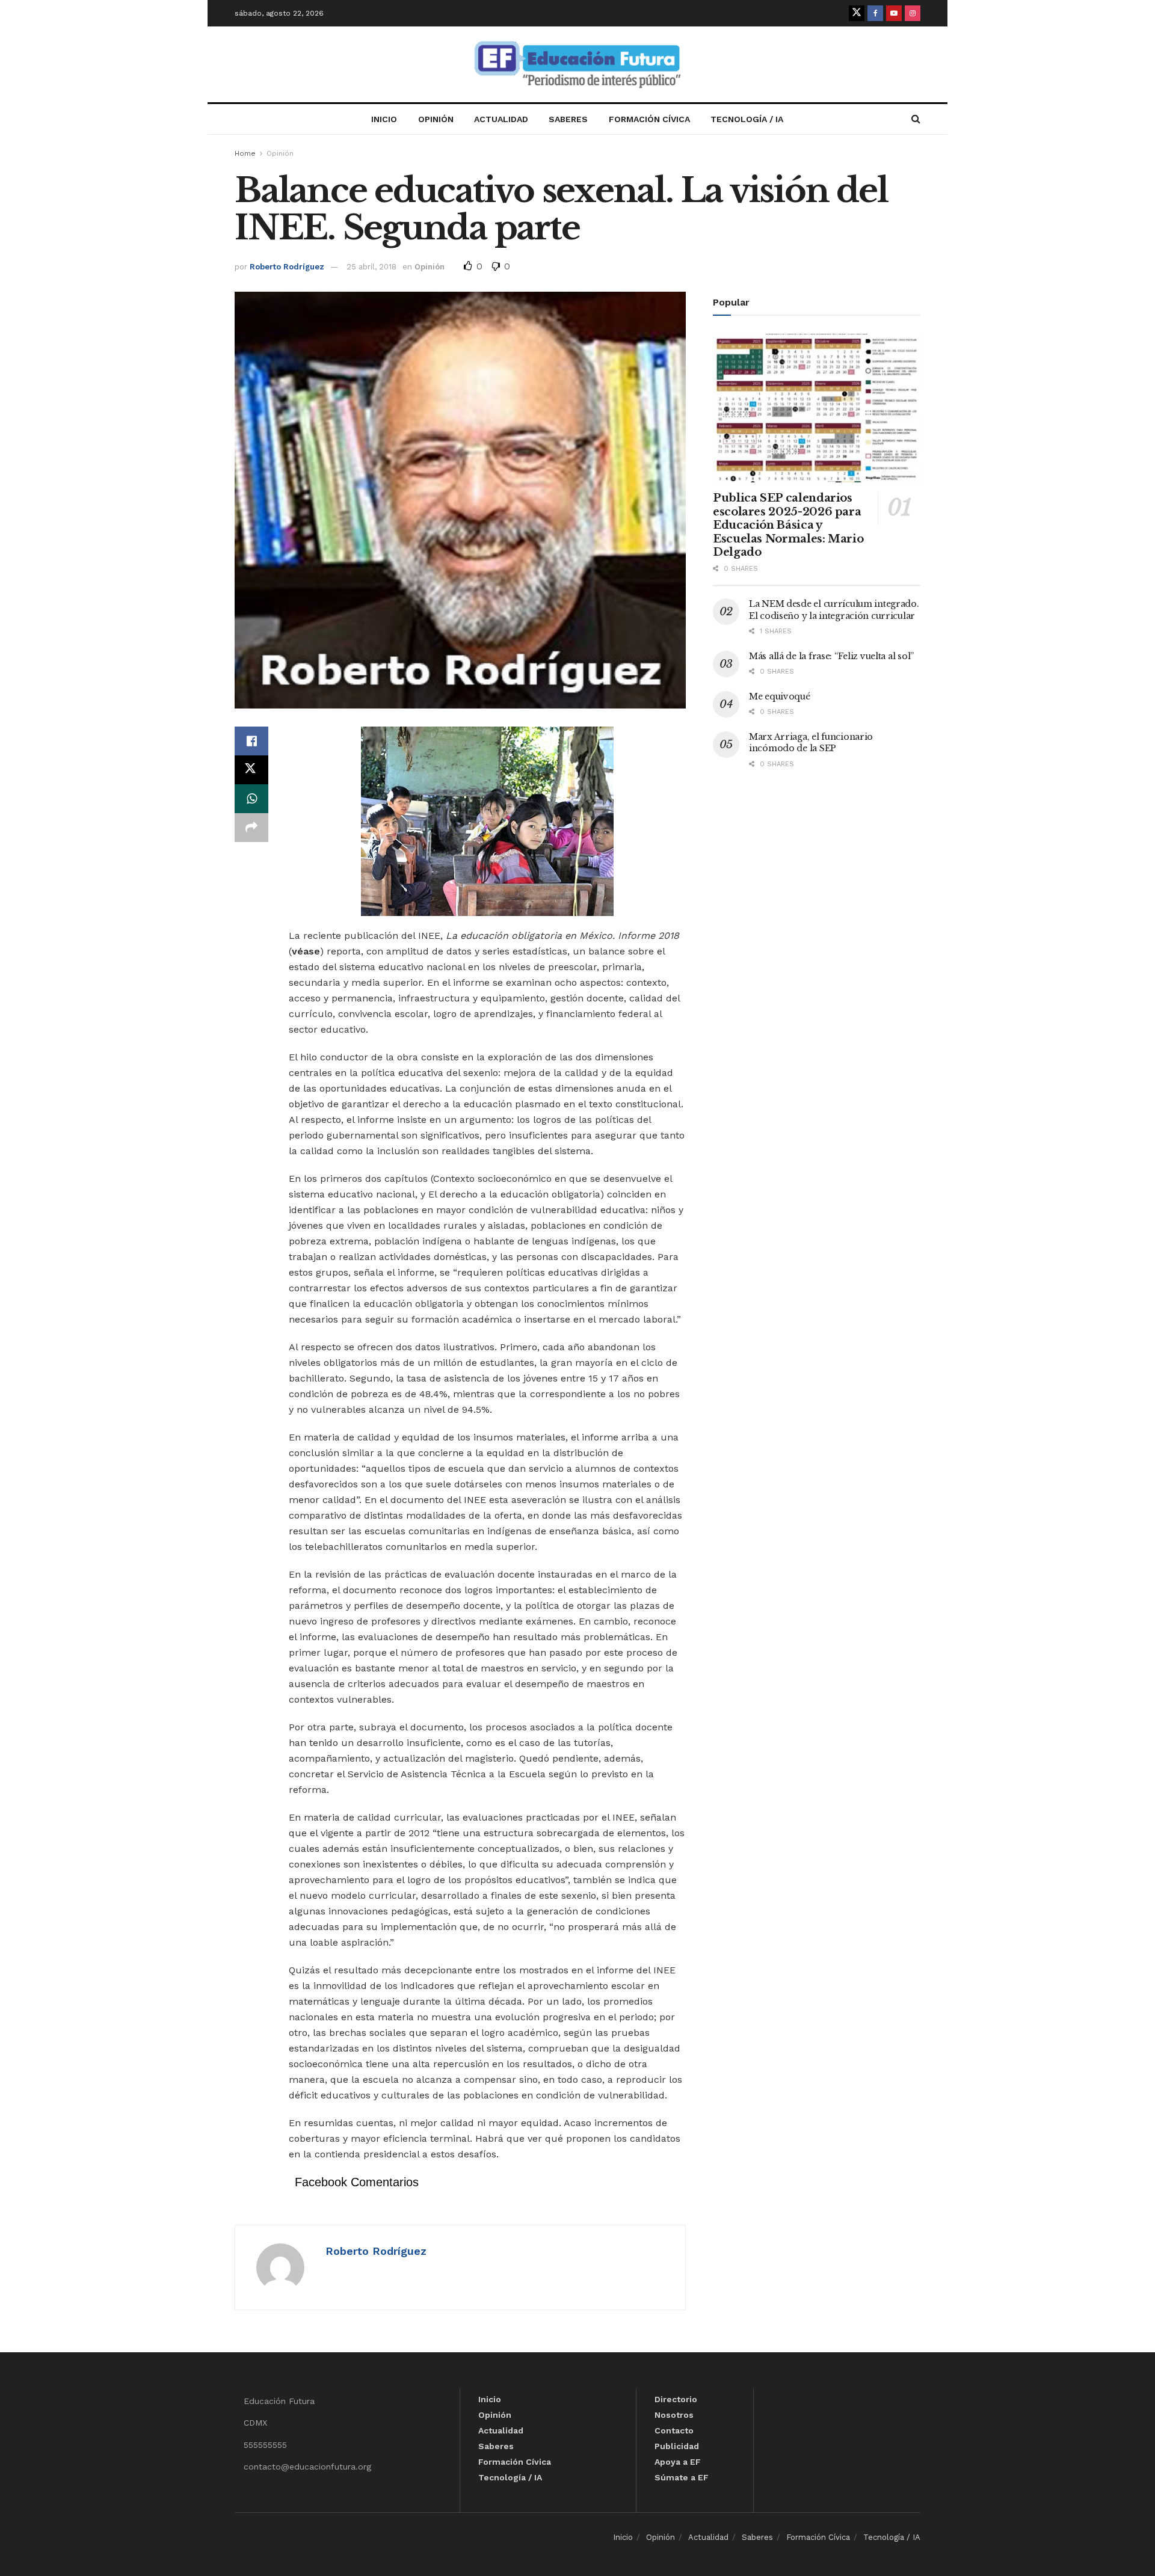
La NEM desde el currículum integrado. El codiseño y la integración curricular (834, 610)
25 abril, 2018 (371, 267)
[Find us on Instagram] (913, 13)
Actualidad (501, 119)
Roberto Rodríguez (287, 267)
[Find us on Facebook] (875, 13)
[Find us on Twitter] (857, 13)
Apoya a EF (678, 2462)
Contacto (674, 2430)
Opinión (436, 119)
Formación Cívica (649, 119)
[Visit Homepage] (577, 65)
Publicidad (677, 2446)
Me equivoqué (780, 696)
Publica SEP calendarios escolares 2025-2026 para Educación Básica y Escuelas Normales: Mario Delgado (788, 525)
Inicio (384, 119)
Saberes (568, 119)
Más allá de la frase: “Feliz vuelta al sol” (831, 656)
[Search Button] (916, 119)
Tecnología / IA (747, 119)
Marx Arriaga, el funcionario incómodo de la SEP (811, 743)
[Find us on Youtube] (894, 13)
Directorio (676, 2399)
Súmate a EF (682, 2477)
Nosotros (674, 2415)
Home (245, 153)
